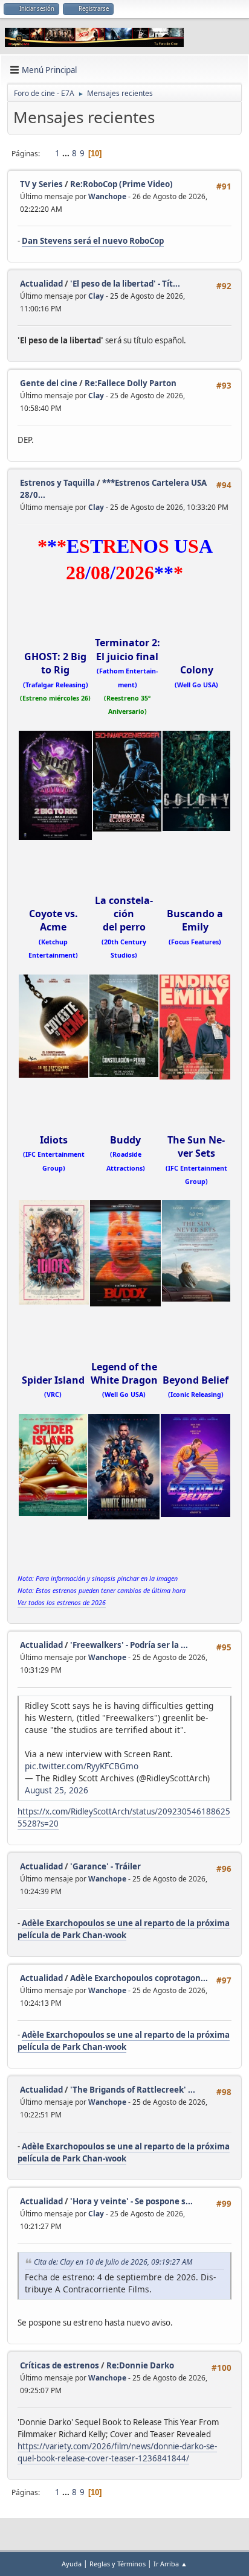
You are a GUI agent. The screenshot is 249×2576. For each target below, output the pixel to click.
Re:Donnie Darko (140, 2365)
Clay (96, 296)
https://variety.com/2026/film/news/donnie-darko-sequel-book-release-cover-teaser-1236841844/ (117, 2452)
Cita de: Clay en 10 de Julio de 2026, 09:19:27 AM (113, 2262)
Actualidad (41, 284)
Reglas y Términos (118, 2564)
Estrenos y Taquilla (57, 483)
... (67, 153)
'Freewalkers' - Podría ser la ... (129, 1645)
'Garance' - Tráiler (105, 1866)
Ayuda (72, 2564)
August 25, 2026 (57, 1790)
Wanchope (107, 196)
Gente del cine (49, 383)
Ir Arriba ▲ (170, 2564)
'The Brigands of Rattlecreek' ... (133, 2090)
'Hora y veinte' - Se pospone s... (131, 2201)
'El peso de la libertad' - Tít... (125, 284)
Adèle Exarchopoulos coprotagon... (139, 1978)
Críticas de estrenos (60, 2365)
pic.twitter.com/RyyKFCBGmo (82, 1766)
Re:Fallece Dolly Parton (131, 383)
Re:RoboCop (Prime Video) (121, 184)
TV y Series (41, 184)
